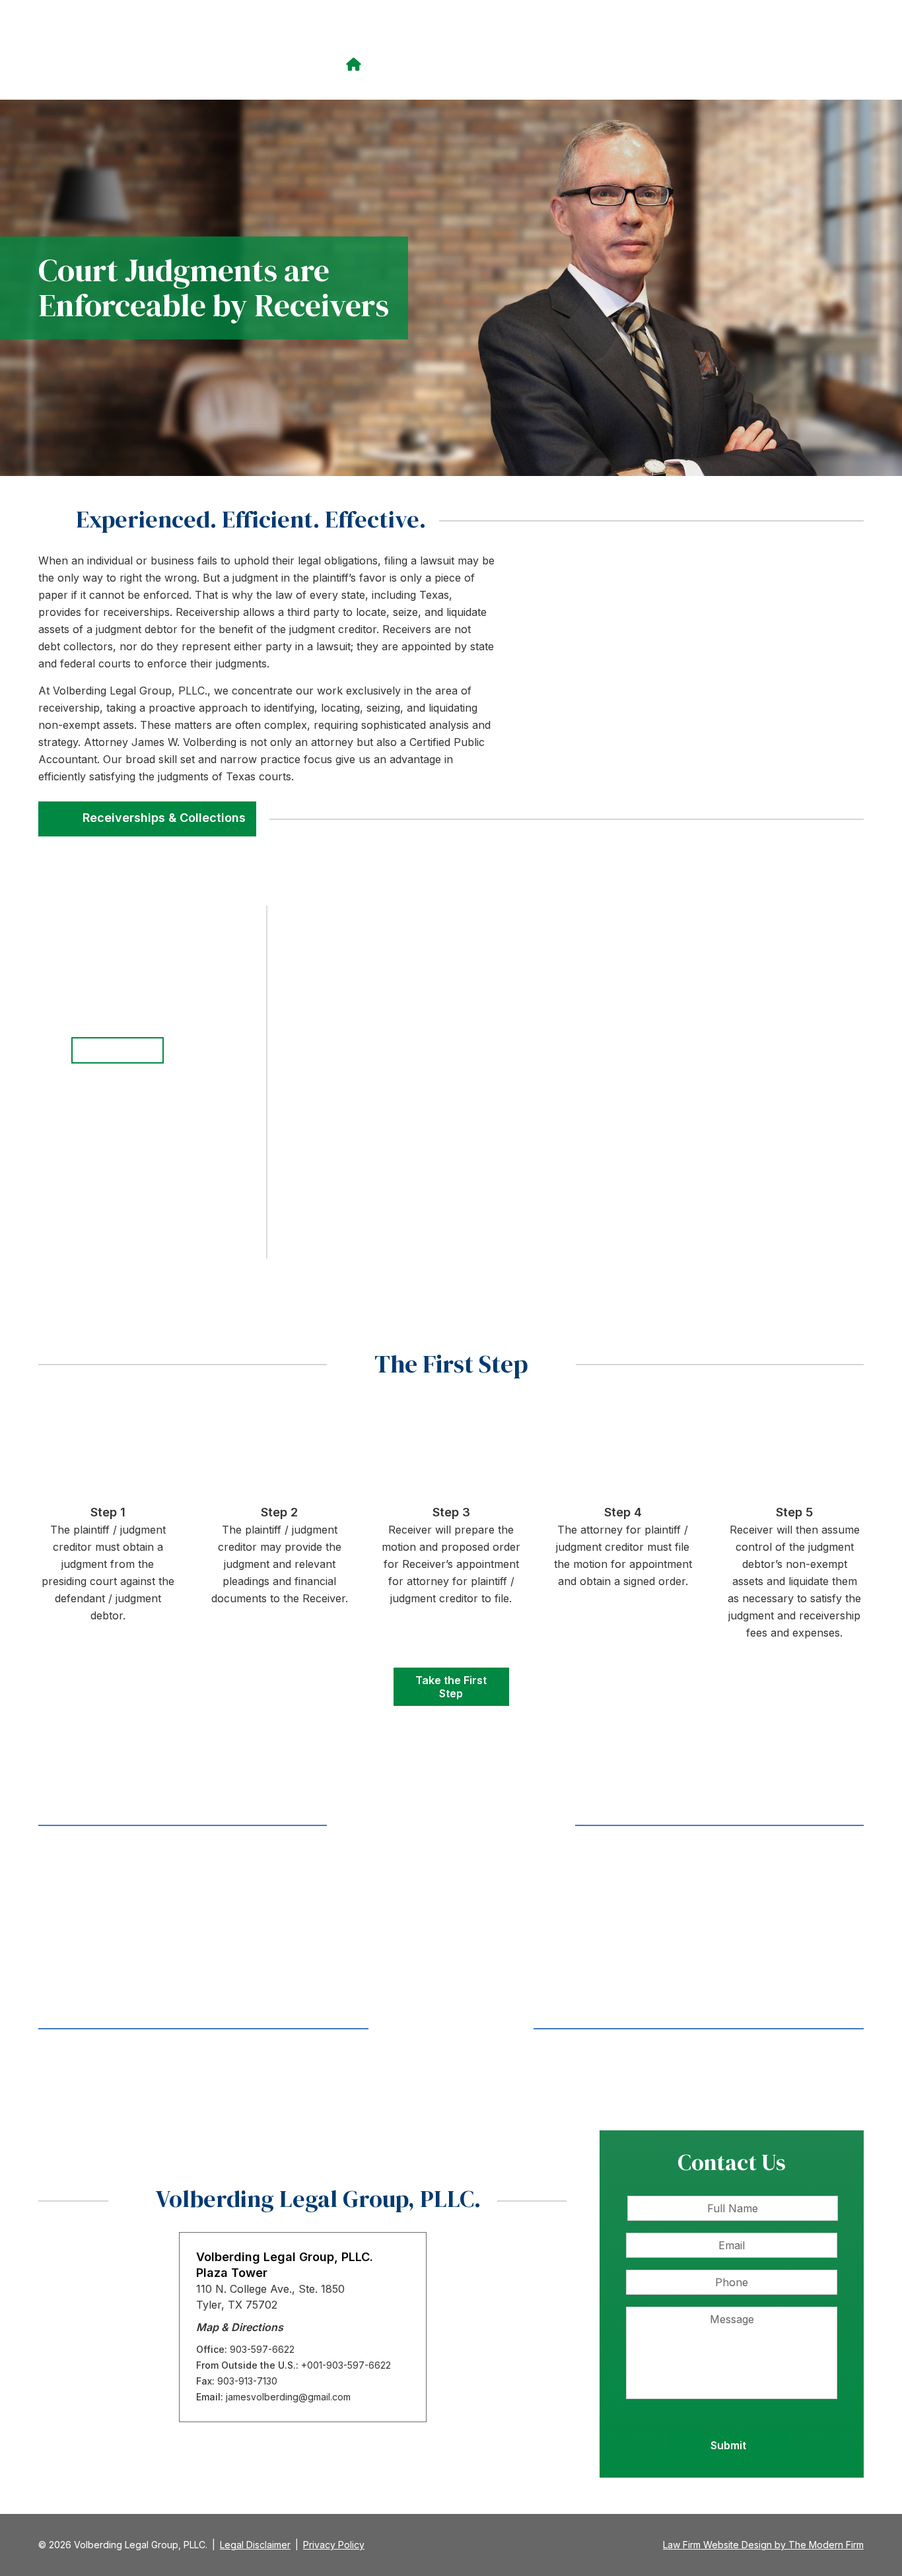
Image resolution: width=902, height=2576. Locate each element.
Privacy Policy (334, 2545)
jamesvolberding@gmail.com (778, 36)
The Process (604, 64)
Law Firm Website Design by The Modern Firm (763, 2545)
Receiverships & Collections (164, 818)
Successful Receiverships (713, 64)
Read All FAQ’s (118, 1050)
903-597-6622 (633, 36)
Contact (840, 64)
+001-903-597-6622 (346, 2365)
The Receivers (408, 64)
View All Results (451, 2029)
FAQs (800, 64)
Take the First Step (451, 1687)
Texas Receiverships (509, 64)
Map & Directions (240, 2327)
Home (356, 65)
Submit (728, 2445)
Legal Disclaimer (255, 2545)
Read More (165, 1928)
